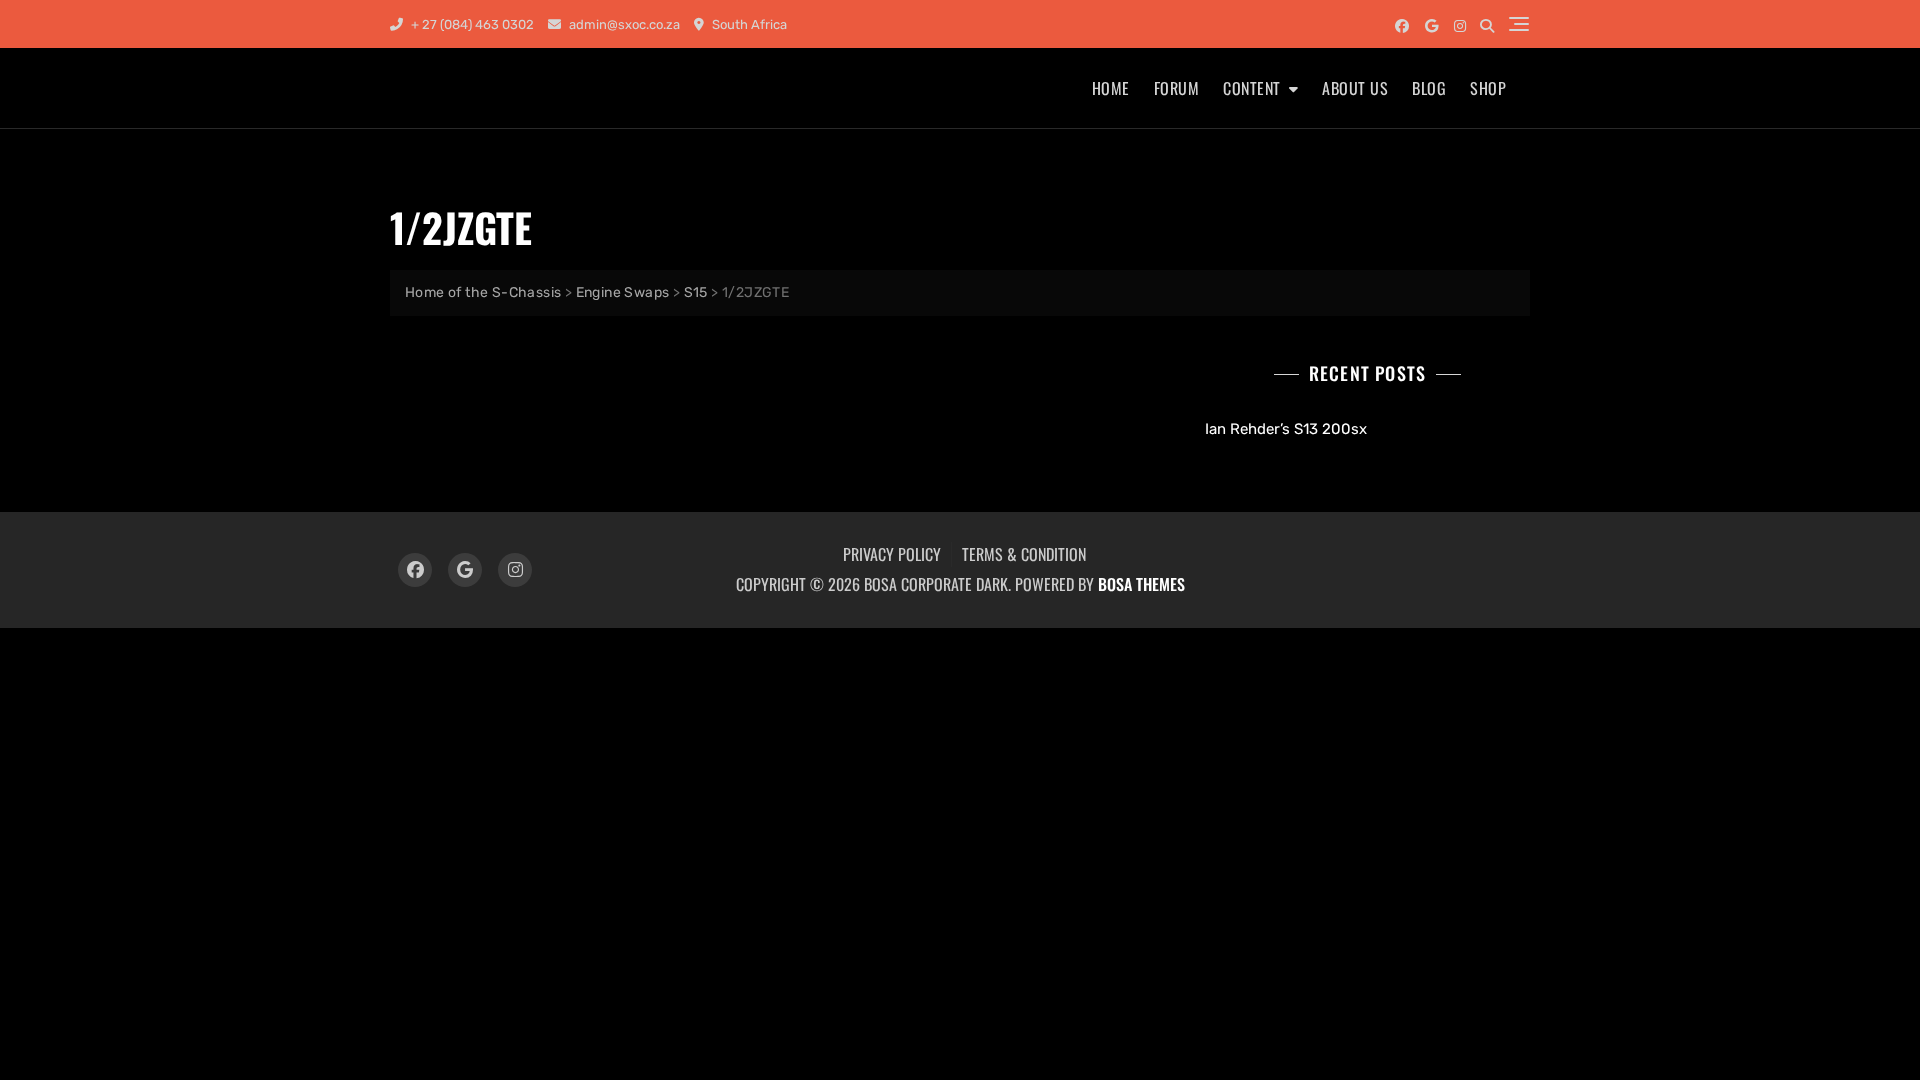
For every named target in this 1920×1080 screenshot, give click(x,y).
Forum (1177, 88)
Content (1252, 88)
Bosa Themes (1141, 584)
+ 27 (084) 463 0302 (471, 24)
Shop (1488, 88)
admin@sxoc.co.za (623, 24)
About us (1355, 88)
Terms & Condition (1024, 554)
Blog (1429, 88)
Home (1111, 88)
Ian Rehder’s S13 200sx (1286, 429)
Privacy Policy (892, 554)
